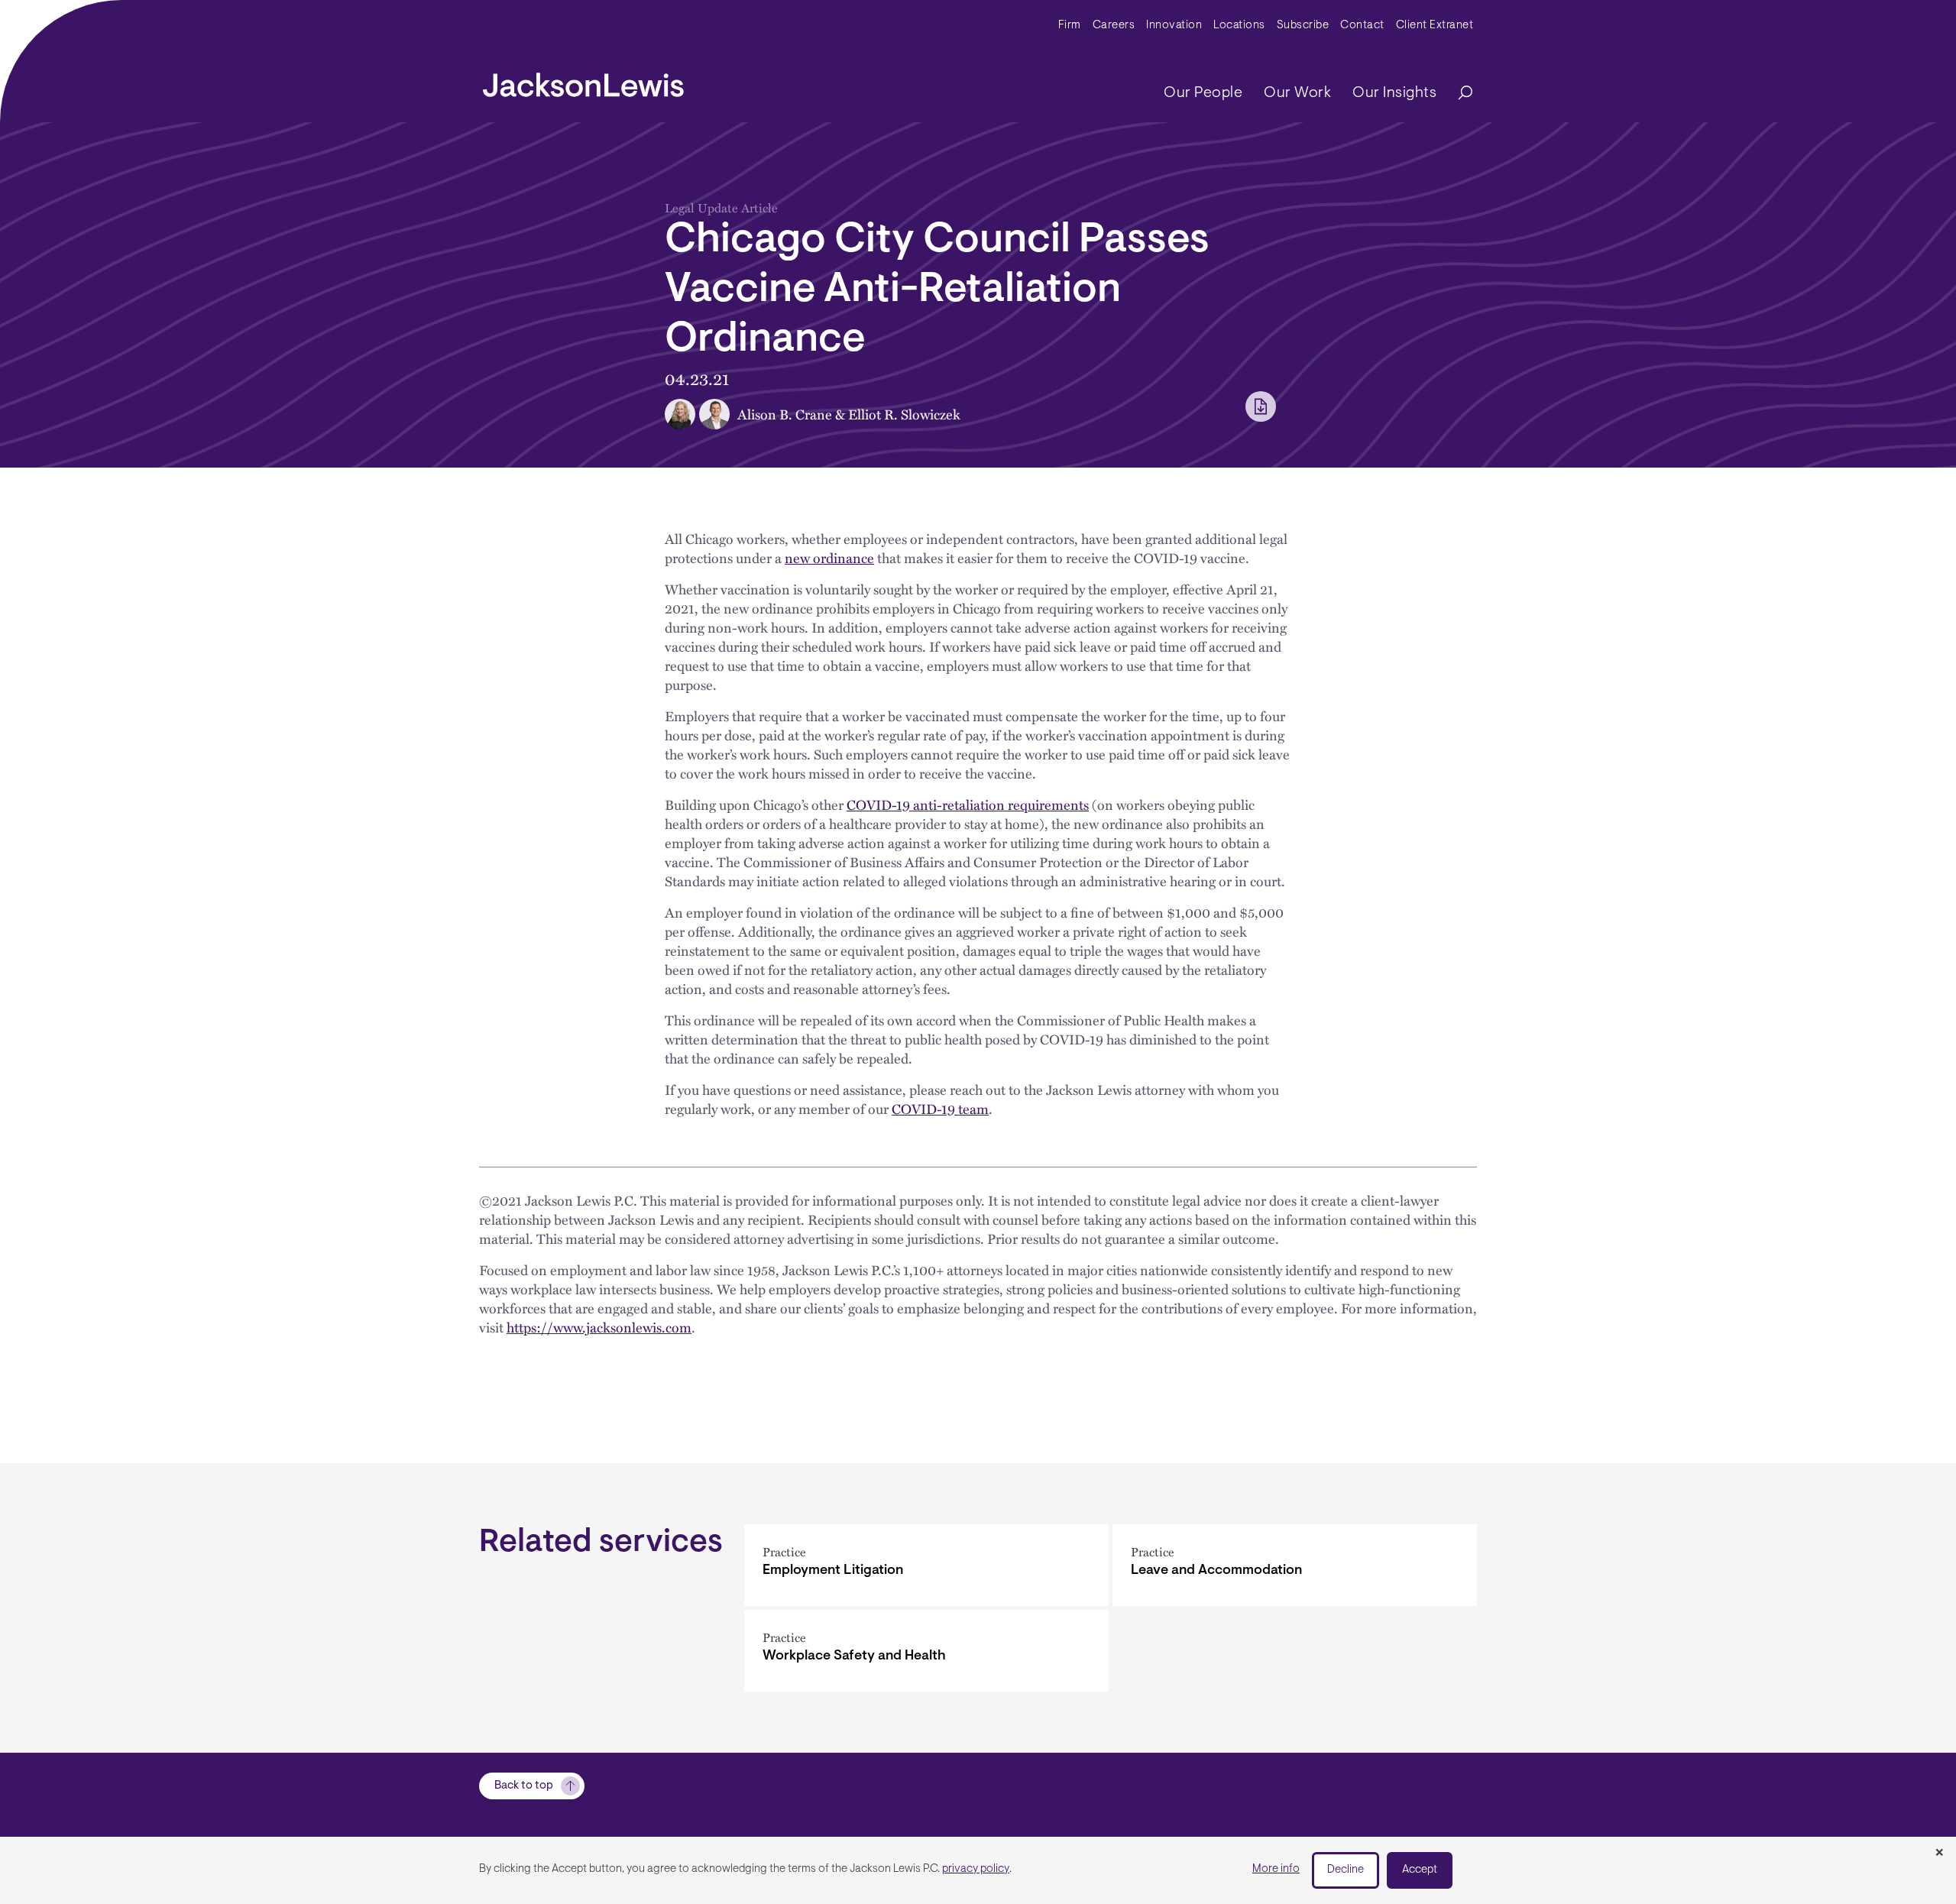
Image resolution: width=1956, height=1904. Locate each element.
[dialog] (978, 1870)
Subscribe (1303, 26)
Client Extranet (1435, 26)
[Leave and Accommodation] (1295, 1565)
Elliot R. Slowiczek (904, 414)
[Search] (1458, 94)
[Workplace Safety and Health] (926, 1651)
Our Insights (1394, 93)
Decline (1346, 1870)
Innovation (1174, 26)
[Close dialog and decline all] (1939, 1854)
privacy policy (976, 1869)
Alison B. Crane (785, 414)
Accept (1420, 1870)
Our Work (1297, 93)
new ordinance (829, 557)
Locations (1239, 26)
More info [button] (1276, 1869)
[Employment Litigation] (926, 1565)
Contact (1362, 26)
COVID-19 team (940, 1108)
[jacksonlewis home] (583, 81)
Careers (1114, 26)
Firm (1070, 26)
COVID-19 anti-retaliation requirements (968, 804)
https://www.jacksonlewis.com (599, 1327)
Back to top (524, 1786)
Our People (1203, 93)
